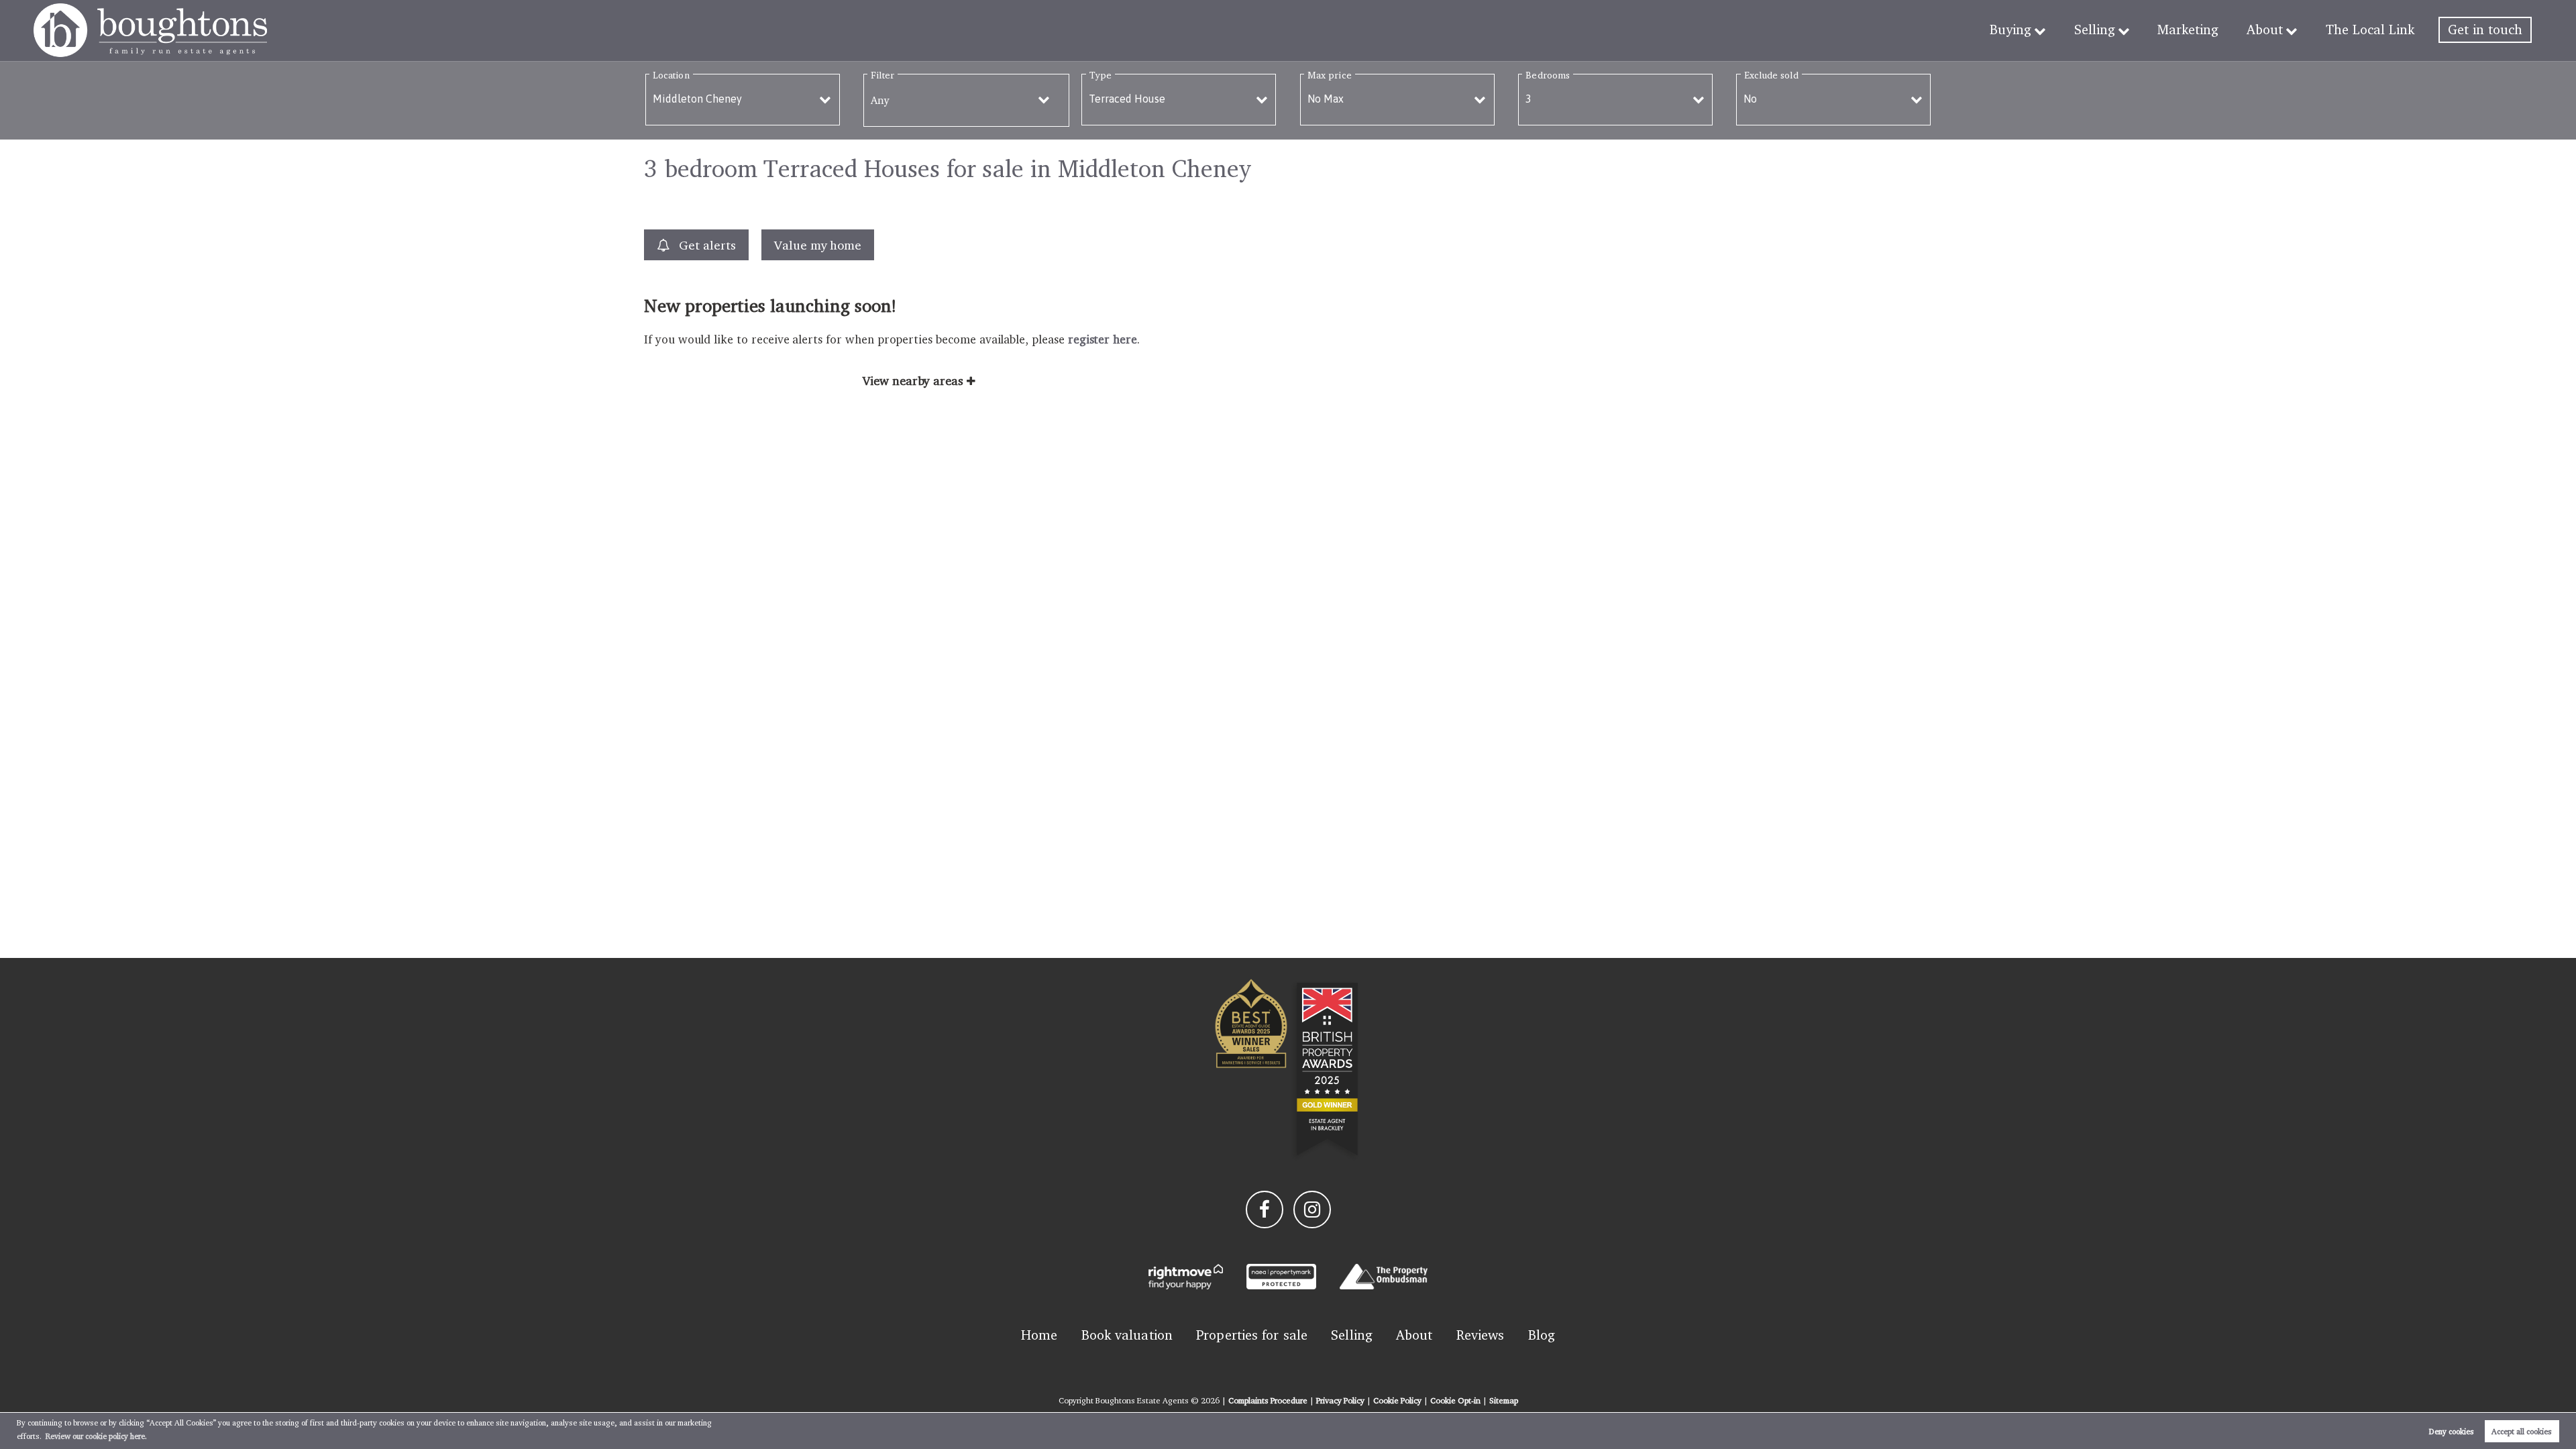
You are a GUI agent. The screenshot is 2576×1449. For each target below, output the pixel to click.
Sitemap (1504, 1400)
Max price (1330, 75)
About (2265, 30)
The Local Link (2370, 30)
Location (671, 75)
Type (1101, 75)
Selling (2095, 30)
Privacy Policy (1340, 1400)
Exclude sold (1771, 75)
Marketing (2188, 30)
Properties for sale (1252, 1335)
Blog (1542, 1335)
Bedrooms (1548, 75)
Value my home (818, 245)
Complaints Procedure (1268, 1400)
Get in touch (2485, 30)
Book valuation (1127, 1335)
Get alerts (705, 245)
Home (1039, 1335)
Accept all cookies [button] (2522, 1431)
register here (1103, 339)
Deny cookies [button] (2452, 1431)
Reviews (1481, 1335)
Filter (882, 75)
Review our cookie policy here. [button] (96, 1436)
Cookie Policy (1397, 1400)
